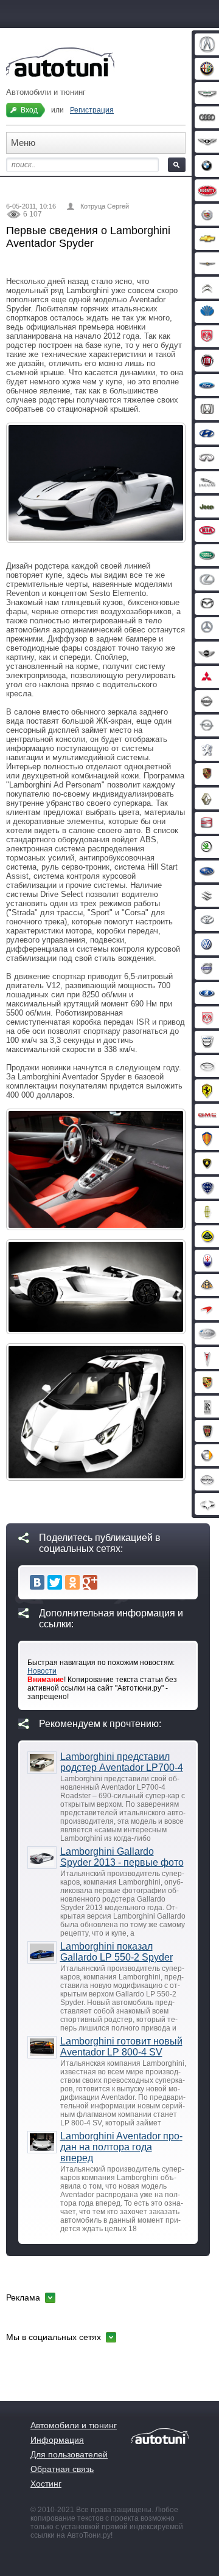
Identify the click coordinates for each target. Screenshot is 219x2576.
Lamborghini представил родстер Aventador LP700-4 (122, 1762)
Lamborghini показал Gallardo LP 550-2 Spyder (116, 1952)
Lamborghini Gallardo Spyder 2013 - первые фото (122, 1857)
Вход (29, 110)
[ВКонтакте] (37, 1582)
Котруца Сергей (105, 206)
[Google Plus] (90, 1582)
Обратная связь (62, 2469)
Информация (57, 2440)
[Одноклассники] (72, 1582)
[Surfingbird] (108, 1582)
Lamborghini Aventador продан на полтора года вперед (121, 2147)
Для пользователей (69, 2454)
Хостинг (46, 2484)
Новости (42, 1671)
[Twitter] (55, 1582)
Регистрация (92, 110)
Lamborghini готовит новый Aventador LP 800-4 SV (121, 2047)
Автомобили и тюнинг (74, 2425)
